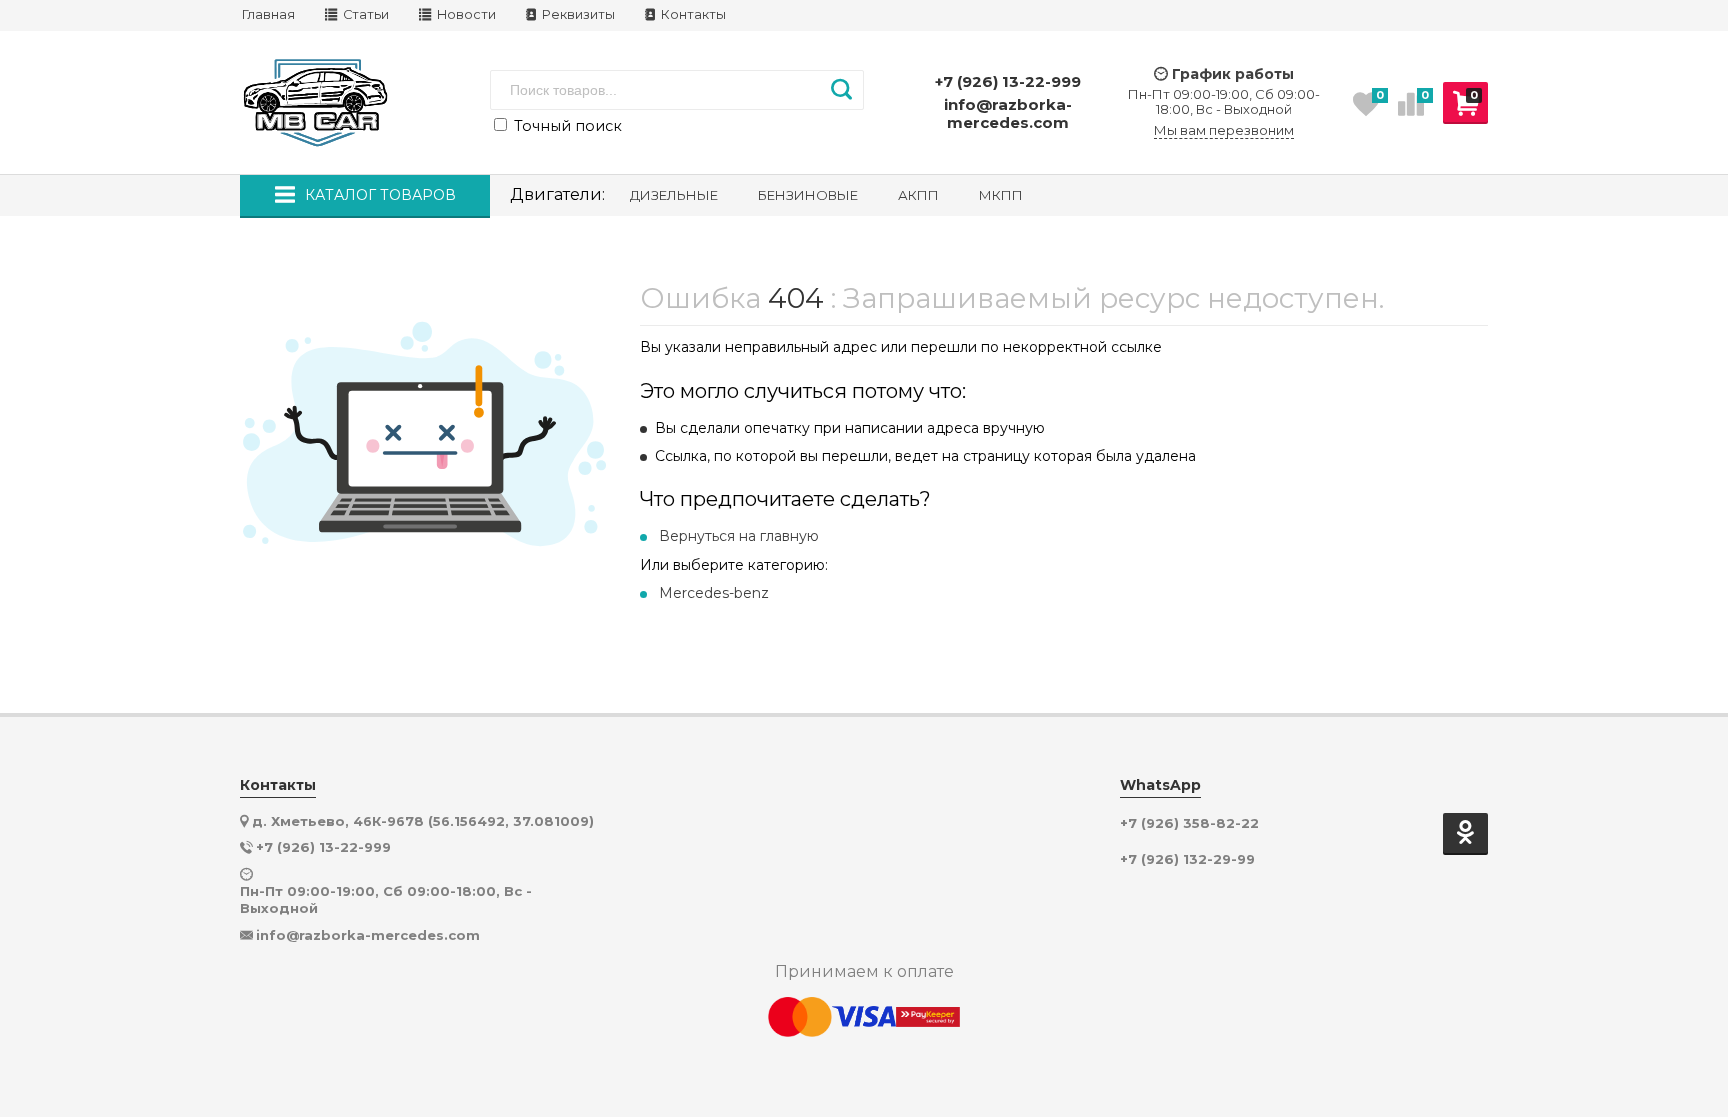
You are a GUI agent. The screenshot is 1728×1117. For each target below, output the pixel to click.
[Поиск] (841, 90)
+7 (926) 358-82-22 (1189, 823)
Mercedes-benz (714, 593)
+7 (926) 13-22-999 (1008, 81)
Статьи (364, 14)
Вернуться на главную (739, 536)
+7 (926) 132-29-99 (1187, 859)
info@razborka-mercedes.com (1008, 113)
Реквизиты (577, 14)
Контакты (692, 14)
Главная (268, 14)
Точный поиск (566, 126)
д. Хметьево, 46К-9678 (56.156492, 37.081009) (423, 821)
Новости (465, 14)
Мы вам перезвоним (1224, 130)
